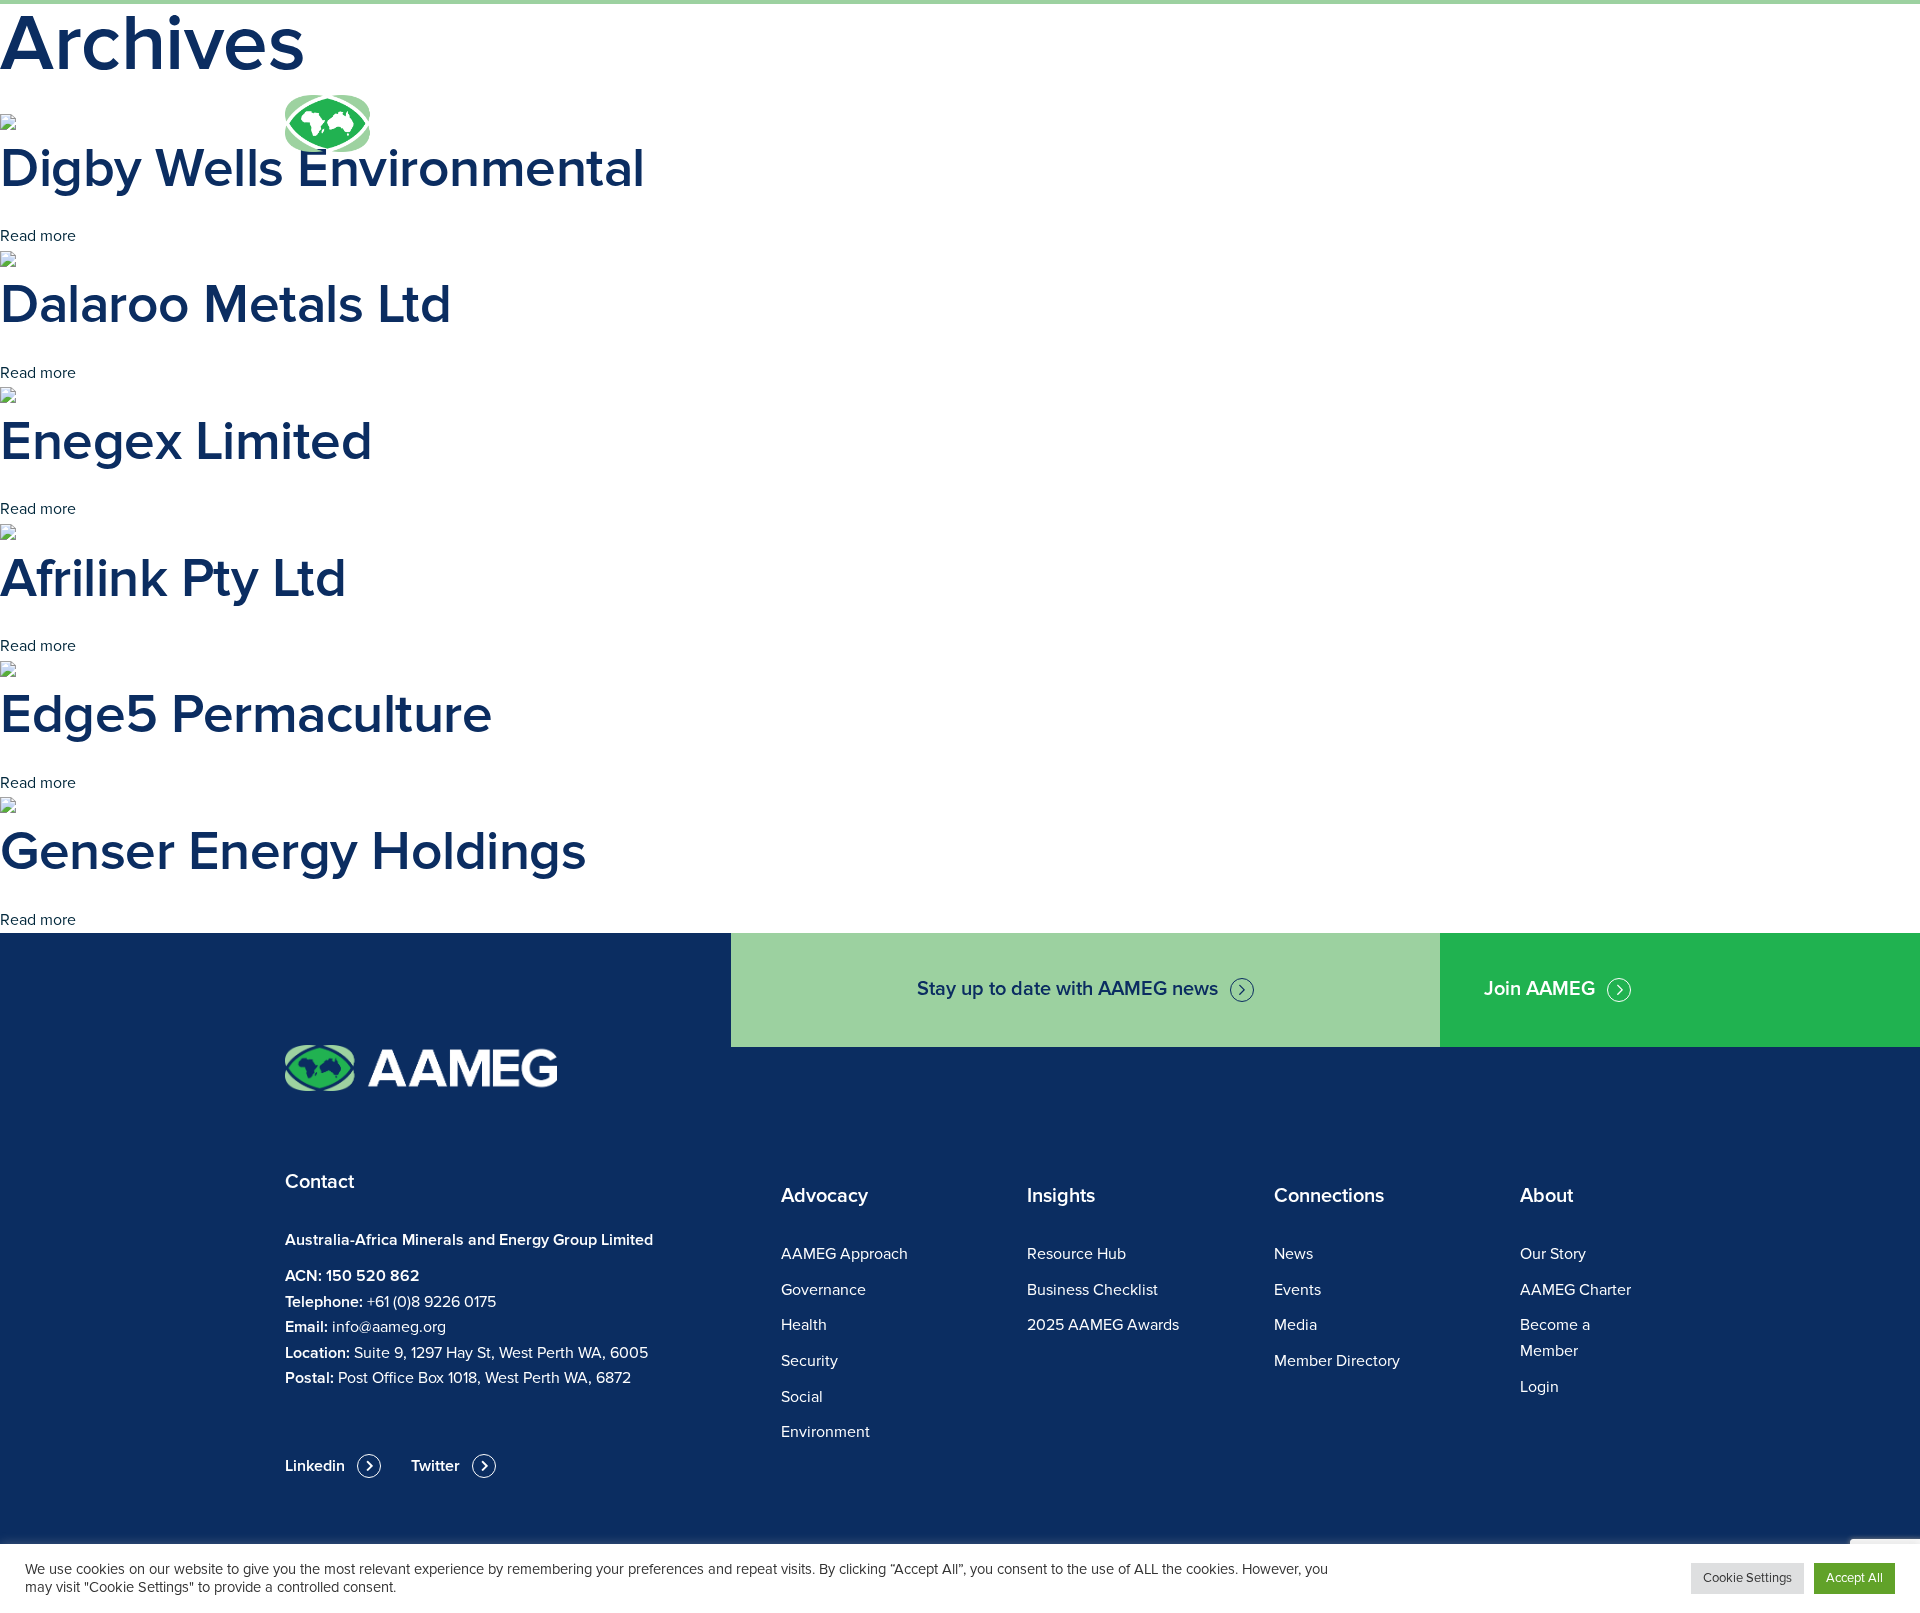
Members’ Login (1447, 51)
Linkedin (315, 1466)
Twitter (435, 1466)
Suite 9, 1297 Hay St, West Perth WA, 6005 (501, 1353)
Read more (38, 236)
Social (802, 1397)
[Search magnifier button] (1174, 49)
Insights (1203, 128)
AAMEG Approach (844, 1254)
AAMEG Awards (1355, 128)
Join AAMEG (1554, 128)
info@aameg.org (389, 1327)
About (827, 128)
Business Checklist (1092, 1290)
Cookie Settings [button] (1747, 1578)
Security (809, 1361)
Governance (823, 1290)
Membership (958, 128)
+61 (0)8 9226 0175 (431, 1302)
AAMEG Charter (1575, 1290)
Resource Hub (1076, 1254)
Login (1539, 1387)
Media (1295, 1325)
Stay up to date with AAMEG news (1067, 989)
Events (1091, 128)
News (1542, 51)
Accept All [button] (1854, 1578)
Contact (1612, 51)
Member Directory (1337, 1361)
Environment (825, 1432)
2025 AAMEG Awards (1103, 1325)
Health (804, 1325)
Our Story (1553, 1254)
